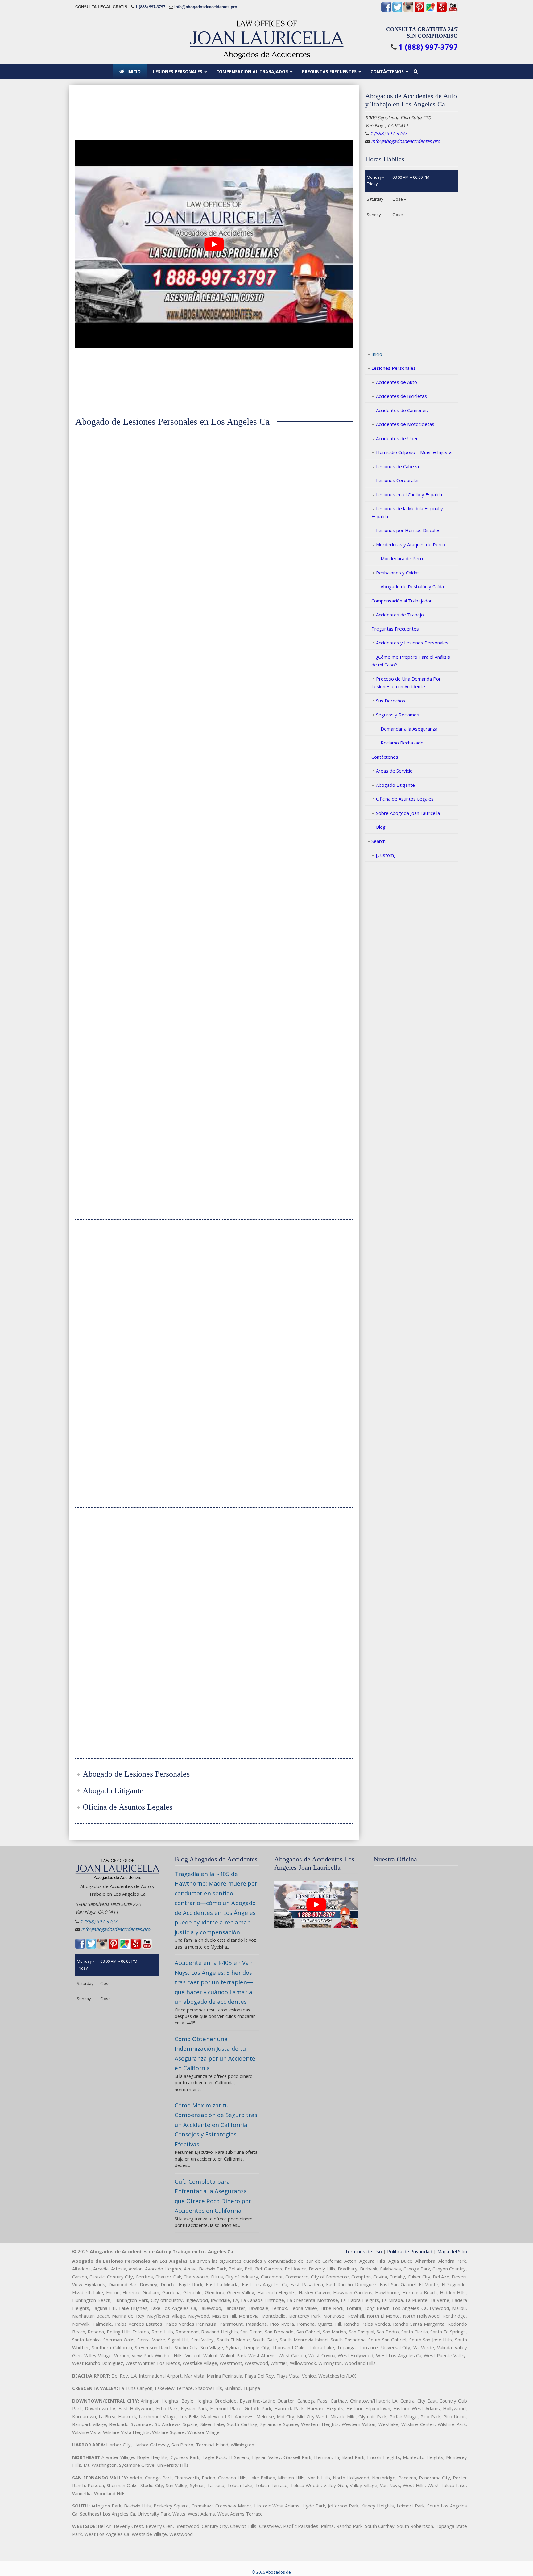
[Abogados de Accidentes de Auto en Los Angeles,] (214, 478)
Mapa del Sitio (452, 2251)
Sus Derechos (391, 701)
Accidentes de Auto (397, 382)
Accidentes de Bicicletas (401, 396)
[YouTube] (453, 11)
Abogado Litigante (395, 785)
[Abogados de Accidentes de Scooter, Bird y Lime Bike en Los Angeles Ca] (310, 1549)
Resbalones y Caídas (398, 573)
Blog (381, 827)
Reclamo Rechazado (402, 743)
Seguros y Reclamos (398, 715)
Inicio (377, 354)
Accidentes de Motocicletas (405, 424)
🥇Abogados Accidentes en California (266, 39)
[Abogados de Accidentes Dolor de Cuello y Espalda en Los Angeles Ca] (310, 999)
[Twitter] (397, 11)
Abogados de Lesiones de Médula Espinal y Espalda (118, 1312)
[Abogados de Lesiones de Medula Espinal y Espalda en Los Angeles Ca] (118, 1261)
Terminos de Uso (363, 2251)
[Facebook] (386, 11)
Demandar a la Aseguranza (409, 729)
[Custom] (386, 855)
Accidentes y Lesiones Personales (412, 643)
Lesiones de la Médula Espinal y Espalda (407, 512)
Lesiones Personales (394, 368)
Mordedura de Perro (403, 558)
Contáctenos (385, 757)
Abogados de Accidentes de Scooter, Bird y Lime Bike (310, 1600)
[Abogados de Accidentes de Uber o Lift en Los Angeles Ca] (214, 1549)
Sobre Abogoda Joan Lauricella (408, 813)
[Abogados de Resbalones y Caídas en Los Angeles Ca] (118, 1549)
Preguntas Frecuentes (395, 629)
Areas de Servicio (394, 771)
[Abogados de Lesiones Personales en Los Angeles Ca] (118, 478)
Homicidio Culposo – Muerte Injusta (414, 452)
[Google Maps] (431, 11)
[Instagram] (408, 11)
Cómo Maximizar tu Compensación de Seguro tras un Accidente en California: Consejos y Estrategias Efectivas (216, 2125)
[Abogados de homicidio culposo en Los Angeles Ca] (310, 753)
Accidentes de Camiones (402, 410)
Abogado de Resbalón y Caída (412, 586)
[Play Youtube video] (214, 244)
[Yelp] (442, 11)
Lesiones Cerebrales (398, 480)
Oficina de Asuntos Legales (405, 799)
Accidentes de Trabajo (400, 615)
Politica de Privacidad (410, 2251)
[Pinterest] (419, 11)
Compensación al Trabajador (402, 601)
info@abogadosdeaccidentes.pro (206, 7)
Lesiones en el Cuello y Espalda (409, 494)
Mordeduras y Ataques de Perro (411, 544)
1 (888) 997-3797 (150, 7)
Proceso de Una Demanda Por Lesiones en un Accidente (406, 683)
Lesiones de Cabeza (397, 466)
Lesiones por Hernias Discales (408, 530)
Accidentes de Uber (397, 438)
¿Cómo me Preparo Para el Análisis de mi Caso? (411, 661)
